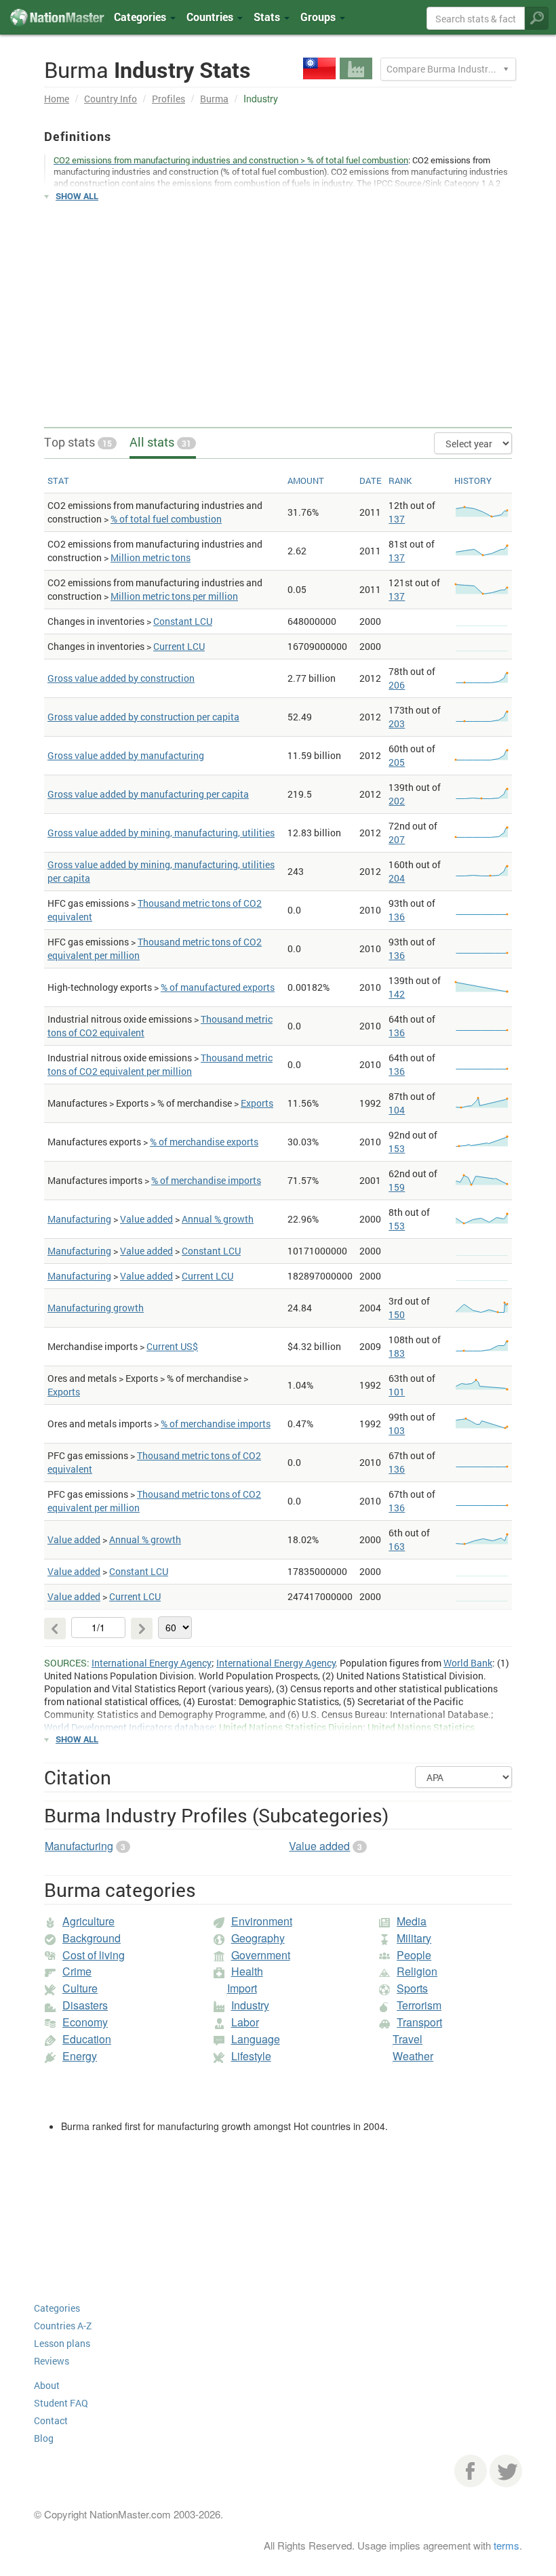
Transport (419, 2022)
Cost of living (94, 1955)
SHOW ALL (77, 196)
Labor (245, 2022)
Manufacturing (79, 1219)
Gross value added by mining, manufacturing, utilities (161, 833)
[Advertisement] (278, 308)
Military (414, 1938)
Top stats (78, 442)
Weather (413, 2056)
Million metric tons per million (174, 596)
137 (397, 519)
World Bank (468, 1663)
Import (242, 1988)
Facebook (471, 2471)
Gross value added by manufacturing (126, 755)
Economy (85, 2022)
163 (397, 1546)
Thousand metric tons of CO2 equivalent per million (160, 1064)
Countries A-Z (63, 2326)
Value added (146, 1219)
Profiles (168, 99)
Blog (44, 2438)
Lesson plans (62, 2343)
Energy (80, 2056)
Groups (319, 17)
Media (412, 1921)
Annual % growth (218, 1219)
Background (92, 1938)
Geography (258, 1938)
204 (397, 878)
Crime (77, 1971)
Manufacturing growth (96, 1308)
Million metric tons (151, 557)
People (414, 1955)
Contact (51, 2420)
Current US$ (172, 1346)
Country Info (111, 99)
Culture (80, 1988)
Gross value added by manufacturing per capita (148, 794)
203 (397, 723)
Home (57, 99)
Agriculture (88, 1921)
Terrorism (419, 2005)
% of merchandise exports (204, 1142)
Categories (141, 17)
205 (397, 762)
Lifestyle (251, 2056)
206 (397, 685)
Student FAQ (61, 2403)
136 (397, 917)
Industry (250, 2005)
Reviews (52, 2361)
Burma (214, 99)
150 (397, 1314)
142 (397, 994)
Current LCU (179, 646)
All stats (160, 442)
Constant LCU (183, 621)
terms (507, 2545)
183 (397, 1353)
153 (397, 1148)
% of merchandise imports (206, 1180)
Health (247, 1971)
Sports (412, 1988)
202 (397, 801)
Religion (417, 1971)
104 (397, 1110)
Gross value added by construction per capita (143, 717)
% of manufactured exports (218, 987)
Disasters (85, 2005)
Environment (262, 1921)
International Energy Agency (152, 1663)
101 (397, 1392)
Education (87, 2039)
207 (397, 839)
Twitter (506, 2471)
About (47, 2385)
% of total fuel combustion (166, 519)
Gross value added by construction (121, 678)
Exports (257, 1103)
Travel (408, 2039)
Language (256, 2039)
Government (261, 1955)
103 (397, 1430)
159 (397, 1187)
